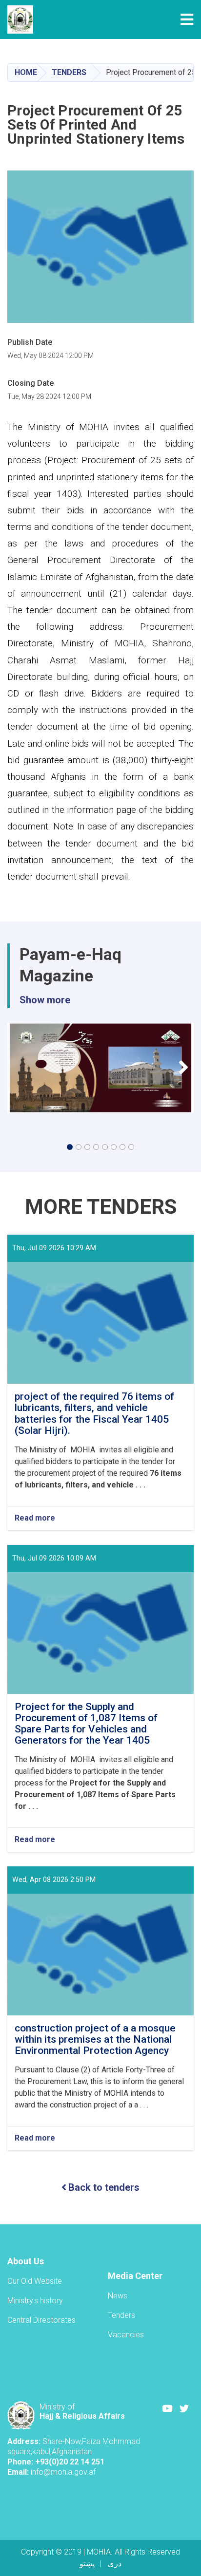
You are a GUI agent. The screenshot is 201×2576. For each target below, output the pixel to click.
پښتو (87, 2564)
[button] (70, 1147)
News (118, 2296)
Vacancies (126, 2335)
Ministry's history (35, 2301)
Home (26, 72)
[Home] (23, 19)
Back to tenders (104, 2187)
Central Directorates (41, 2320)
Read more (35, 1518)
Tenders (69, 72)
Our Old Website (35, 2281)
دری (115, 2564)
